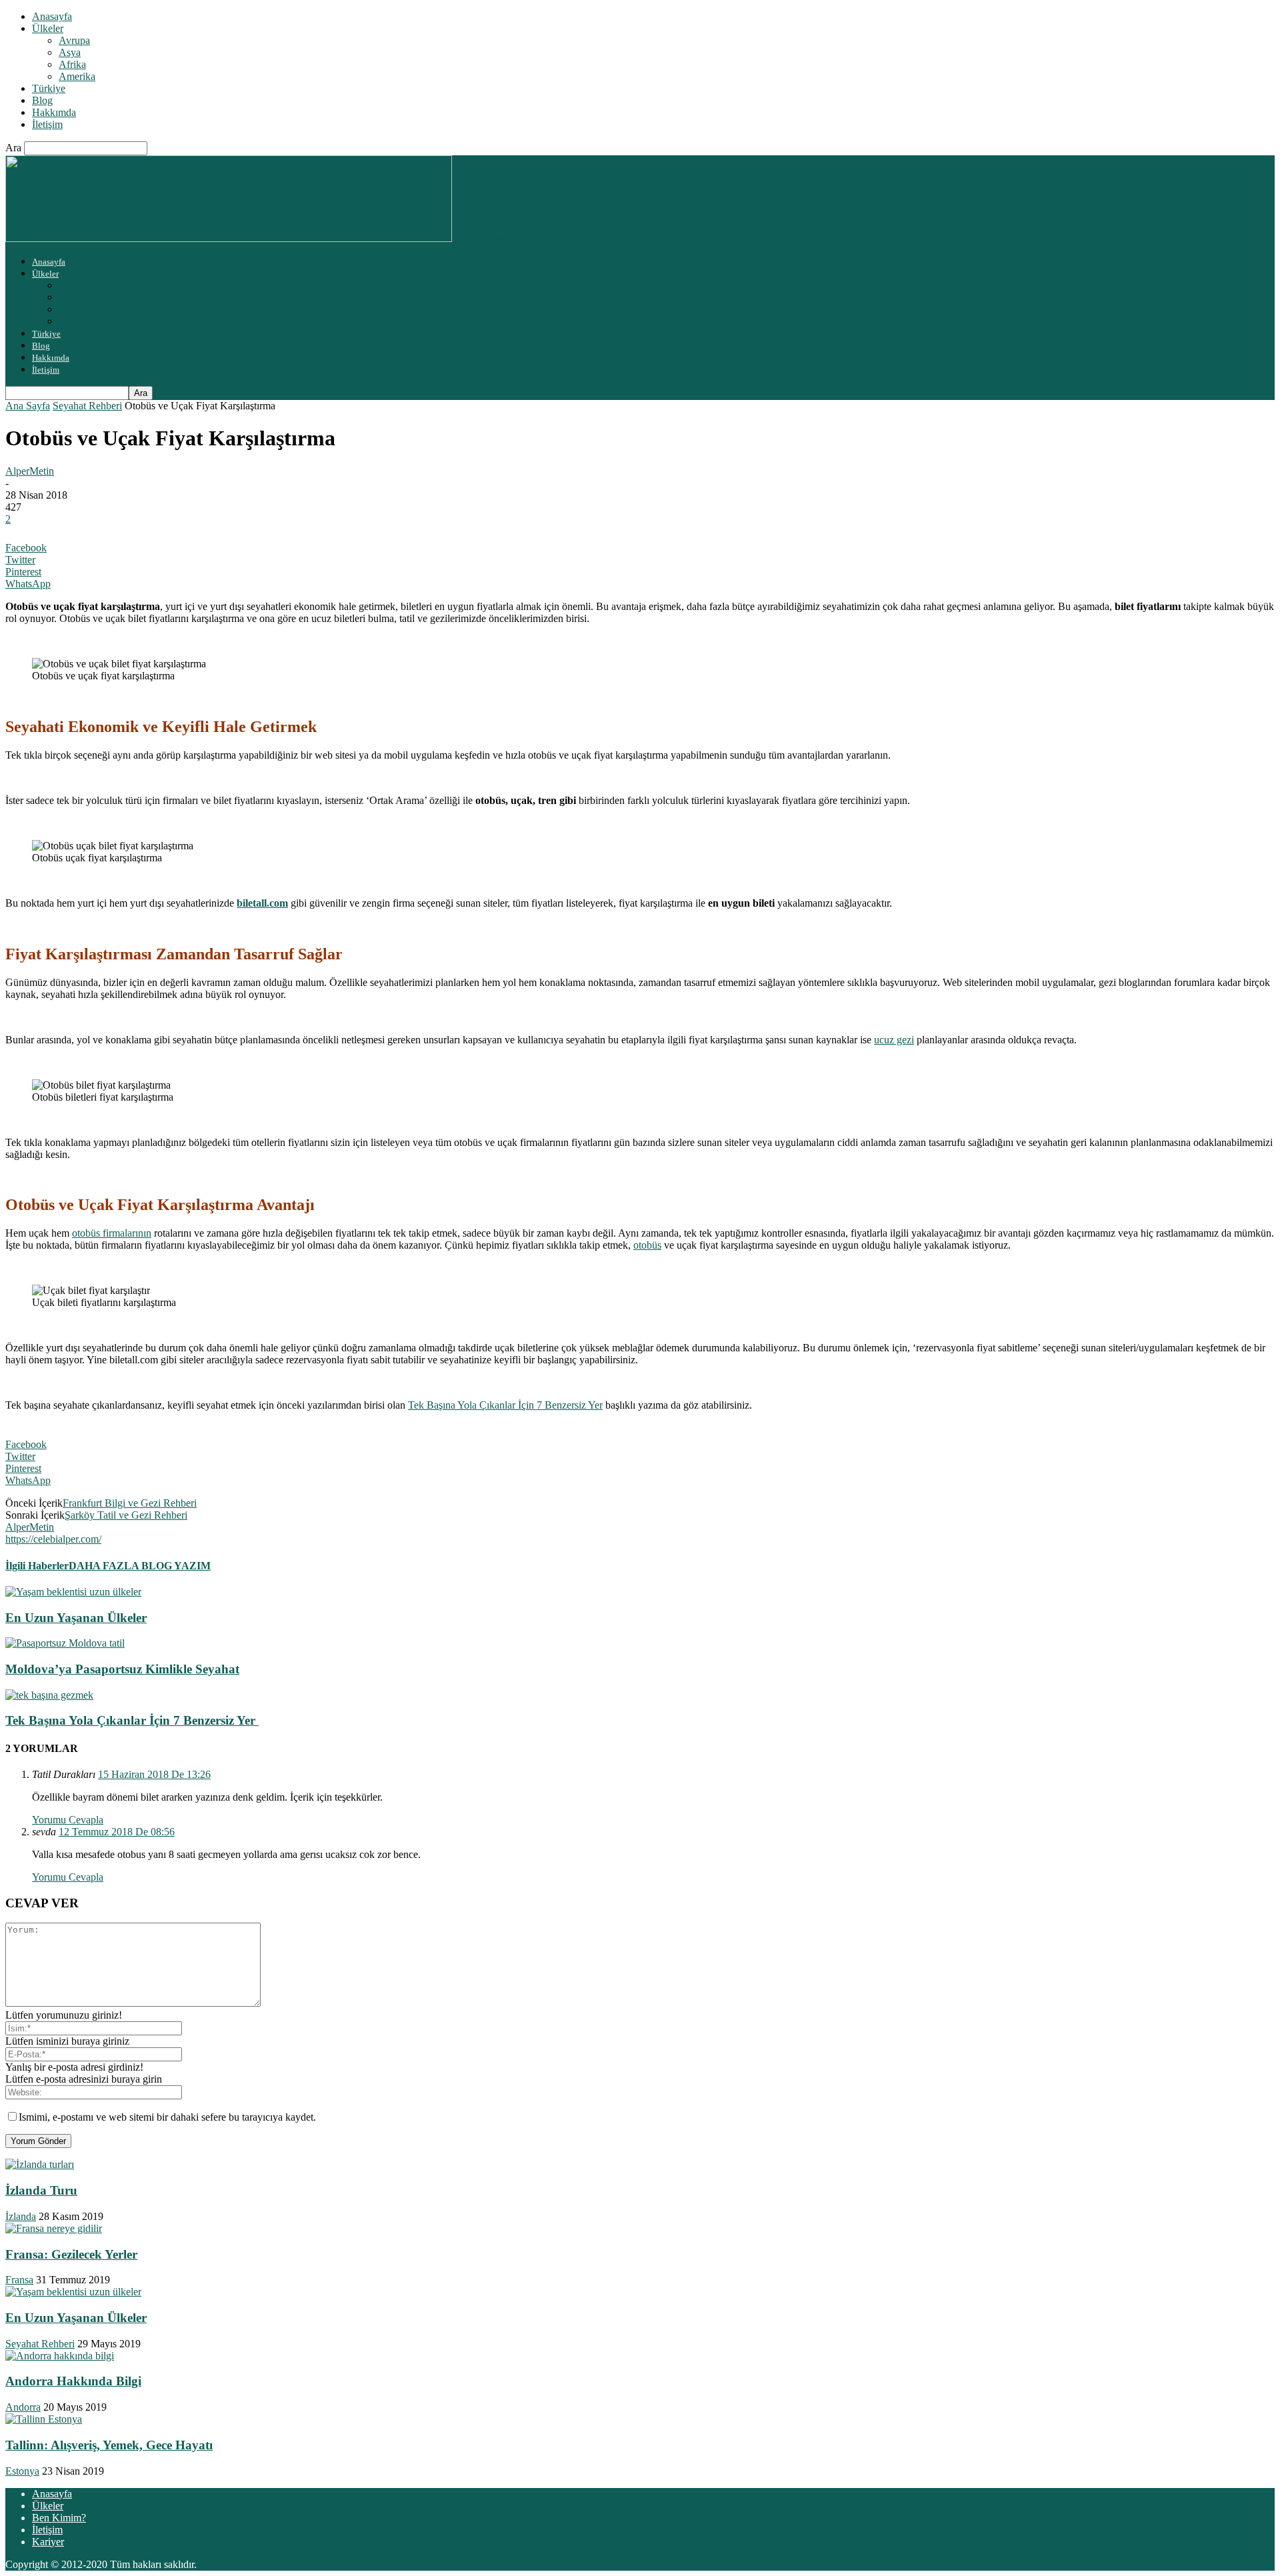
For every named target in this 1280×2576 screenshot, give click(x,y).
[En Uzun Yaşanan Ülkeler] (73, 1592)
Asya (70, 52)
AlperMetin (30, 471)
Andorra (23, 2407)
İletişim (47, 124)
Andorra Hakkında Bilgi (73, 2381)
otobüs (647, 1245)
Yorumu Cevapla (68, 1820)
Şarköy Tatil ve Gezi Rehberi (126, 1515)
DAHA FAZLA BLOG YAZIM (140, 1566)
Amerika (77, 76)
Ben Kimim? (59, 2518)
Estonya (22, 2471)
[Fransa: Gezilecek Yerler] (54, 2228)
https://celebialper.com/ (53, 1539)
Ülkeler (48, 28)
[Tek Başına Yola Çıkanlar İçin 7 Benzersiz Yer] (49, 1695)
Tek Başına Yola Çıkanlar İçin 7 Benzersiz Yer (505, 1405)
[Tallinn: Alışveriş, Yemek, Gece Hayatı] (44, 2419)
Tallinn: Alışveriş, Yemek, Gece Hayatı (109, 2445)
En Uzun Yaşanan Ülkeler (76, 1618)
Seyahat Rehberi (87, 406)
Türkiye (49, 88)
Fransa (19, 2280)
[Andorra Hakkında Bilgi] (60, 2356)
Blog (42, 100)
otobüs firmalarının (112, 1233)
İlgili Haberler (37, 1566)
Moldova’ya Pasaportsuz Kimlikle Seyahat (122, 1669)
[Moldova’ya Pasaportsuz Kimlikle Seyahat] (65, 1643)
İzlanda (21, 2216)
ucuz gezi (894, 1040)
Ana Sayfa (28, 406)
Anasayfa (52, 16)
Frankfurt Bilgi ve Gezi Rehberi (130, 1503)
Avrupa (74, 40)
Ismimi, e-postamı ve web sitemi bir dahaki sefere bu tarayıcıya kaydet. (167, 2117)
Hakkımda (54, 112)
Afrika (72, 64)
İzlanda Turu (41, 2190)
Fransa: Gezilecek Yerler (71, 2254)
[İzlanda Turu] (40, 2164)
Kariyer (48, 2542)
